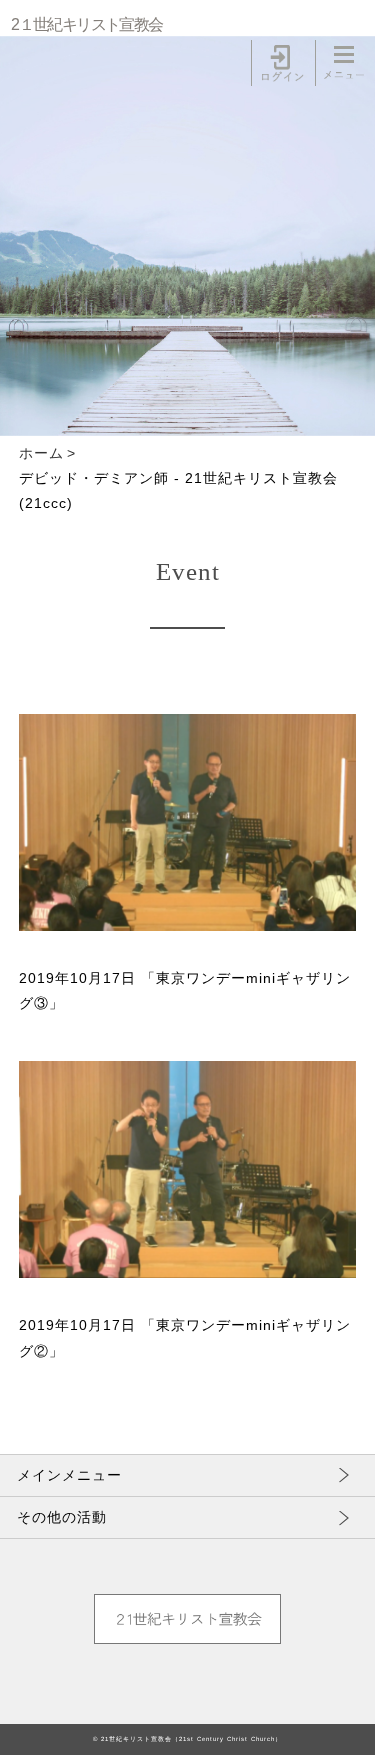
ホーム (41, 453)
